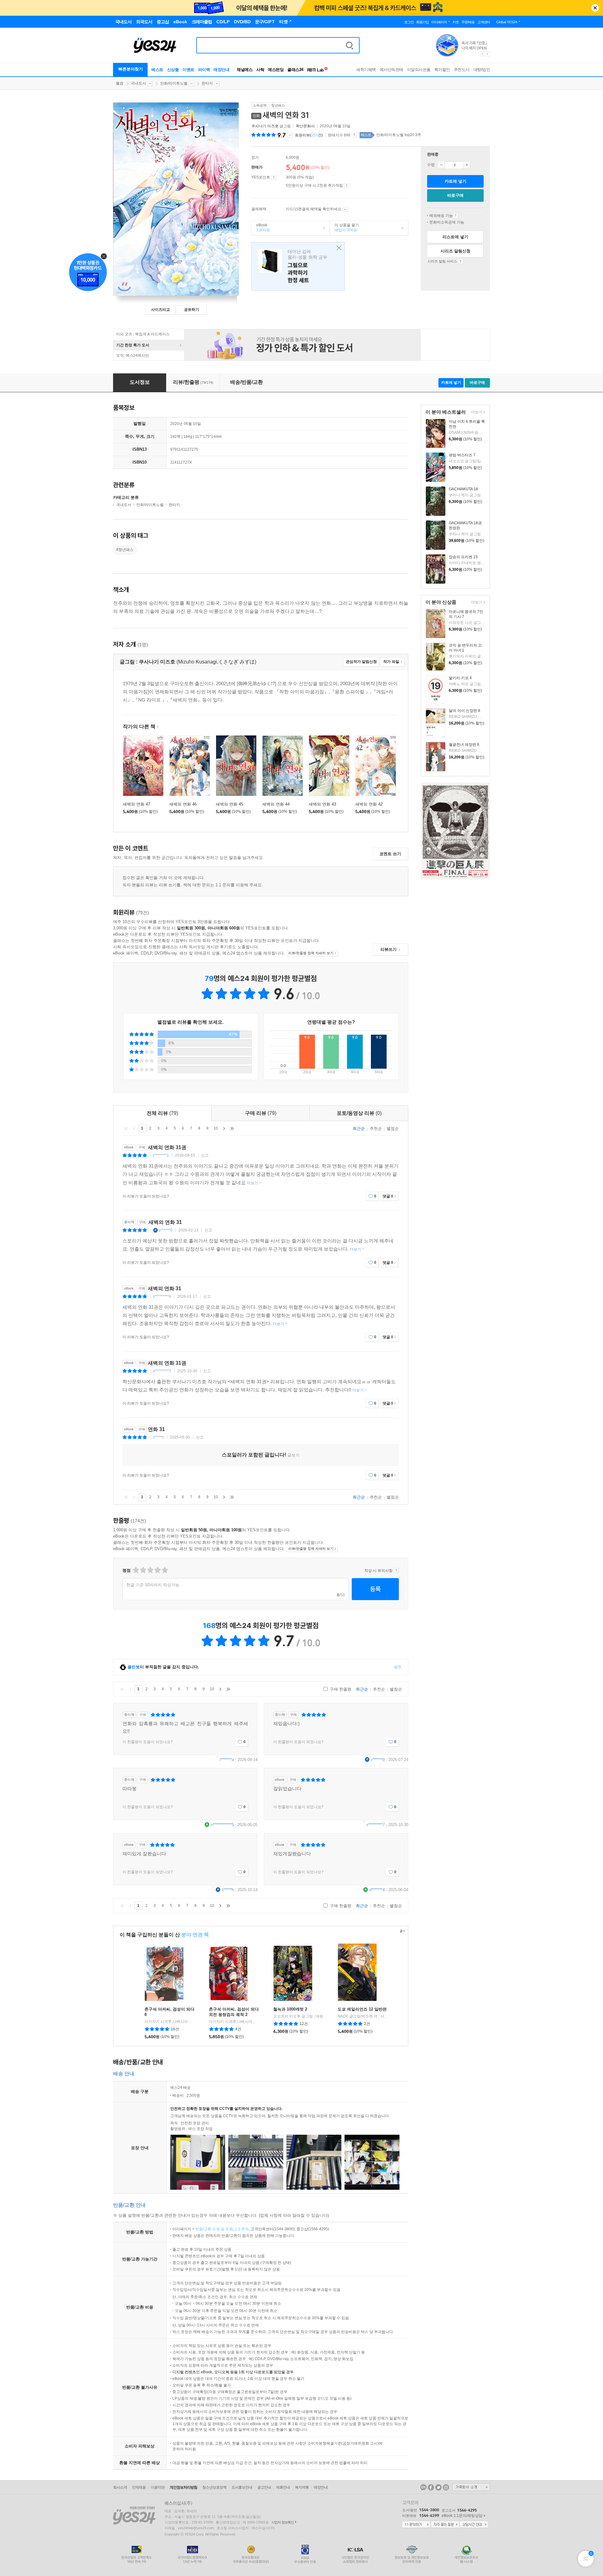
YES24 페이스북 (431, 2487)
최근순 (359, 1128)
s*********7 (162, 1371)
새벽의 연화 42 (369, 804)
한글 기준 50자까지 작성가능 (153, 1585)
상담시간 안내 (474, 2525)
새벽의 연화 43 (322, 804)
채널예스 (245, 70)
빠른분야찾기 (131, 69)
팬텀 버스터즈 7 (462, 455)
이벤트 (188, 70)
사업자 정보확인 (283, 2522)
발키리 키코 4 (460, 678)
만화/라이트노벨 (174, 83)
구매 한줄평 (340, 1689)
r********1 (161, 1155)
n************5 (222, 1825)
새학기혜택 (366, 70)
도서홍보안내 (242, 2487)
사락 (260, 70)
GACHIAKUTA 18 (463, 489)
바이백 (204, 70)
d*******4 (377, 1890)
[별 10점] (164, 1570)
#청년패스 (125, 550)
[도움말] (274, 178)
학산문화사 (305, 126)
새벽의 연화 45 (229, 804)
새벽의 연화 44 (276, 804)
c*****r (158, 1437)
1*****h (228, 1890)
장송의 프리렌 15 (463, 557)
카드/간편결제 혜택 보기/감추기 (345, 209)
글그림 (272, 126)
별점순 (393, 1128)
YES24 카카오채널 (423, 2487)
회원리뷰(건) (309, 135)
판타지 (207, 83)
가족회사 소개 (471, 2487)
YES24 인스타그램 (446, 2487)
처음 (126, 1128)
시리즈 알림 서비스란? (461, 261)
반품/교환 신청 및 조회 (214, 2229)
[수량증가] (467, 165)
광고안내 (264, 2487)
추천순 (376, 1128)
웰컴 (120, 83)
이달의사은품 (419, 70)
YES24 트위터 (438, 2487)
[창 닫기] (337, 248)
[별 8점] (157, 1570)
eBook (261, 228)
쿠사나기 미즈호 (265, 126)
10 (216, 1128)
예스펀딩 (276, 70)
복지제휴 (302, 2487)
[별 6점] (150, 1570)
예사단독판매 (391, 70)
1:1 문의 (242, 2229)
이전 (134, 1128)
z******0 (166, 1230)
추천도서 (462, 70)
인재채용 (139, 2487)
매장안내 (221, 70)
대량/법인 (482, 70)
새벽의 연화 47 (136, 804)
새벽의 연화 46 (183, 804)
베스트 (157, 70)
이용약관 (158, 2487)
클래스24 (295, 70)
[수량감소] (441, 165)
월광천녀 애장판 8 (464, 745)
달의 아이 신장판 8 (464, 711)
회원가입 (422, 22)
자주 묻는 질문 (445, 2525)
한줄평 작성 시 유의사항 (396, 1571)
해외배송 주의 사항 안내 (456, 216)
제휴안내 (283, 2487)
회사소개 (120, 2487)
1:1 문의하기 (416, 2525)
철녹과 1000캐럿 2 (290, 2009)
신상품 (173, 70)
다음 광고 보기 (488, 54)
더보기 (476, 413)
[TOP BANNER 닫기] (595, 8)
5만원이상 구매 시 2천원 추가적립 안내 (347, 186)
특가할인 (442, 70)
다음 (224, 1128)
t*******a (227, 1760)
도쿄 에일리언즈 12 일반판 (362, 2009)
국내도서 (139, 83)
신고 (205, 1155)
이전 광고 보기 (482, 54)
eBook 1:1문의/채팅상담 (462, 2516)
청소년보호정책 (214, 2487)
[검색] (350, 45)
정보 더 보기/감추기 (290, 135)
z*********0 (162, 1296)
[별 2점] (136, 1570)
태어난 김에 (298, 266)
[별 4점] (143, 1570)
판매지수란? (354, 135)
